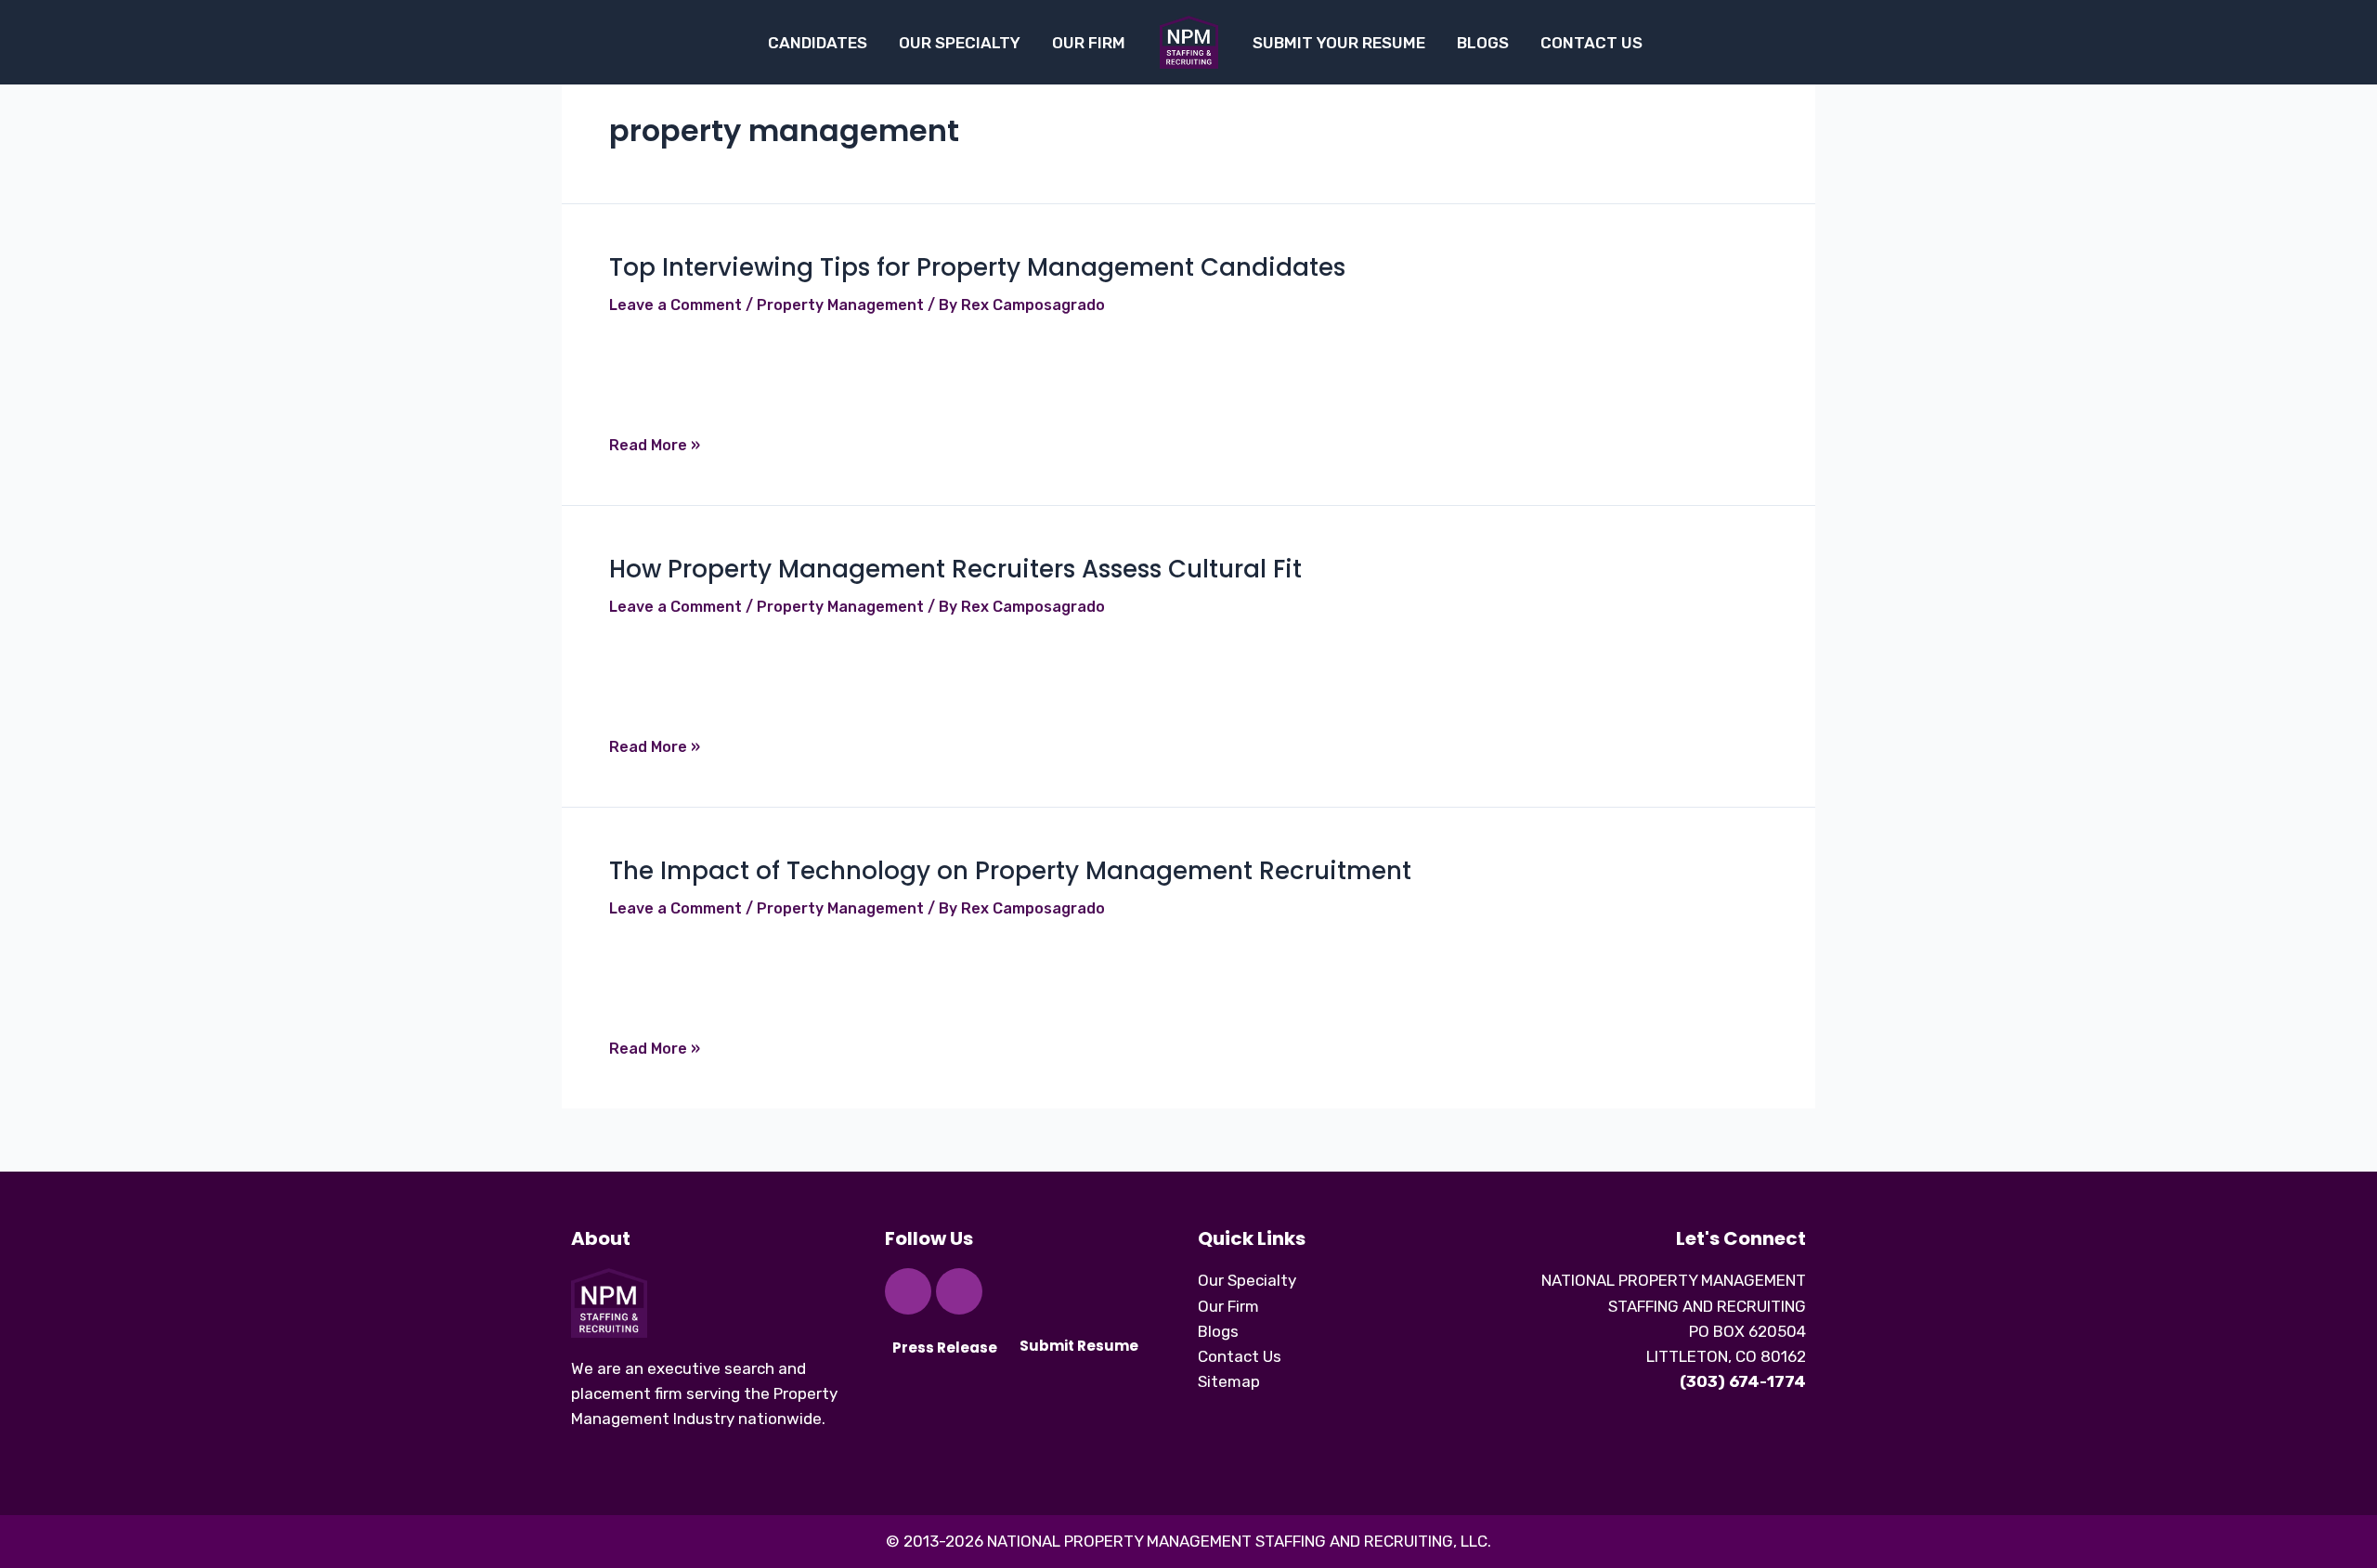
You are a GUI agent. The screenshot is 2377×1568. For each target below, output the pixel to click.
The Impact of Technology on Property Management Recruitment (1010, 871)
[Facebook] (908, 1291)
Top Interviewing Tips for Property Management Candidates (977, 267)
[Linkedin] (959, 1291)
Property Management (840, 305)
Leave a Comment (675, 305)
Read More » (655, 445)
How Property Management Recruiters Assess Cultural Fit (955, 569)
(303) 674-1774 (1743, 1381)
